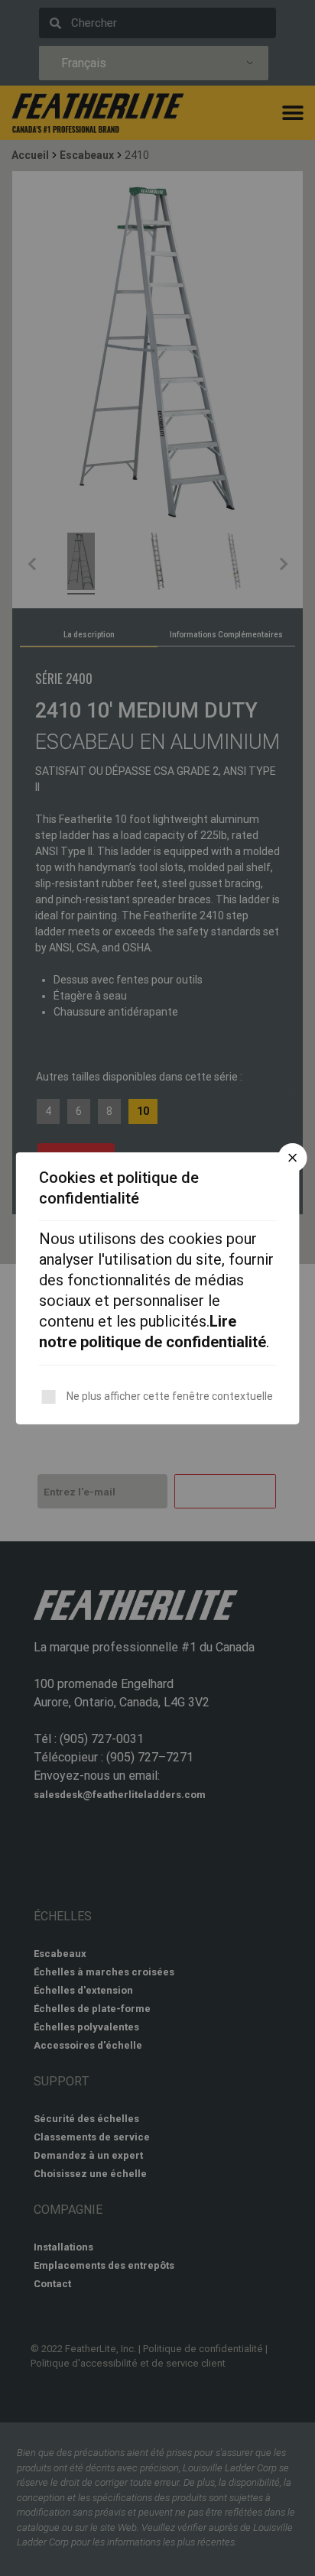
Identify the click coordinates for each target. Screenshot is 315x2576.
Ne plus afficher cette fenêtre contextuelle (170, 1396)
